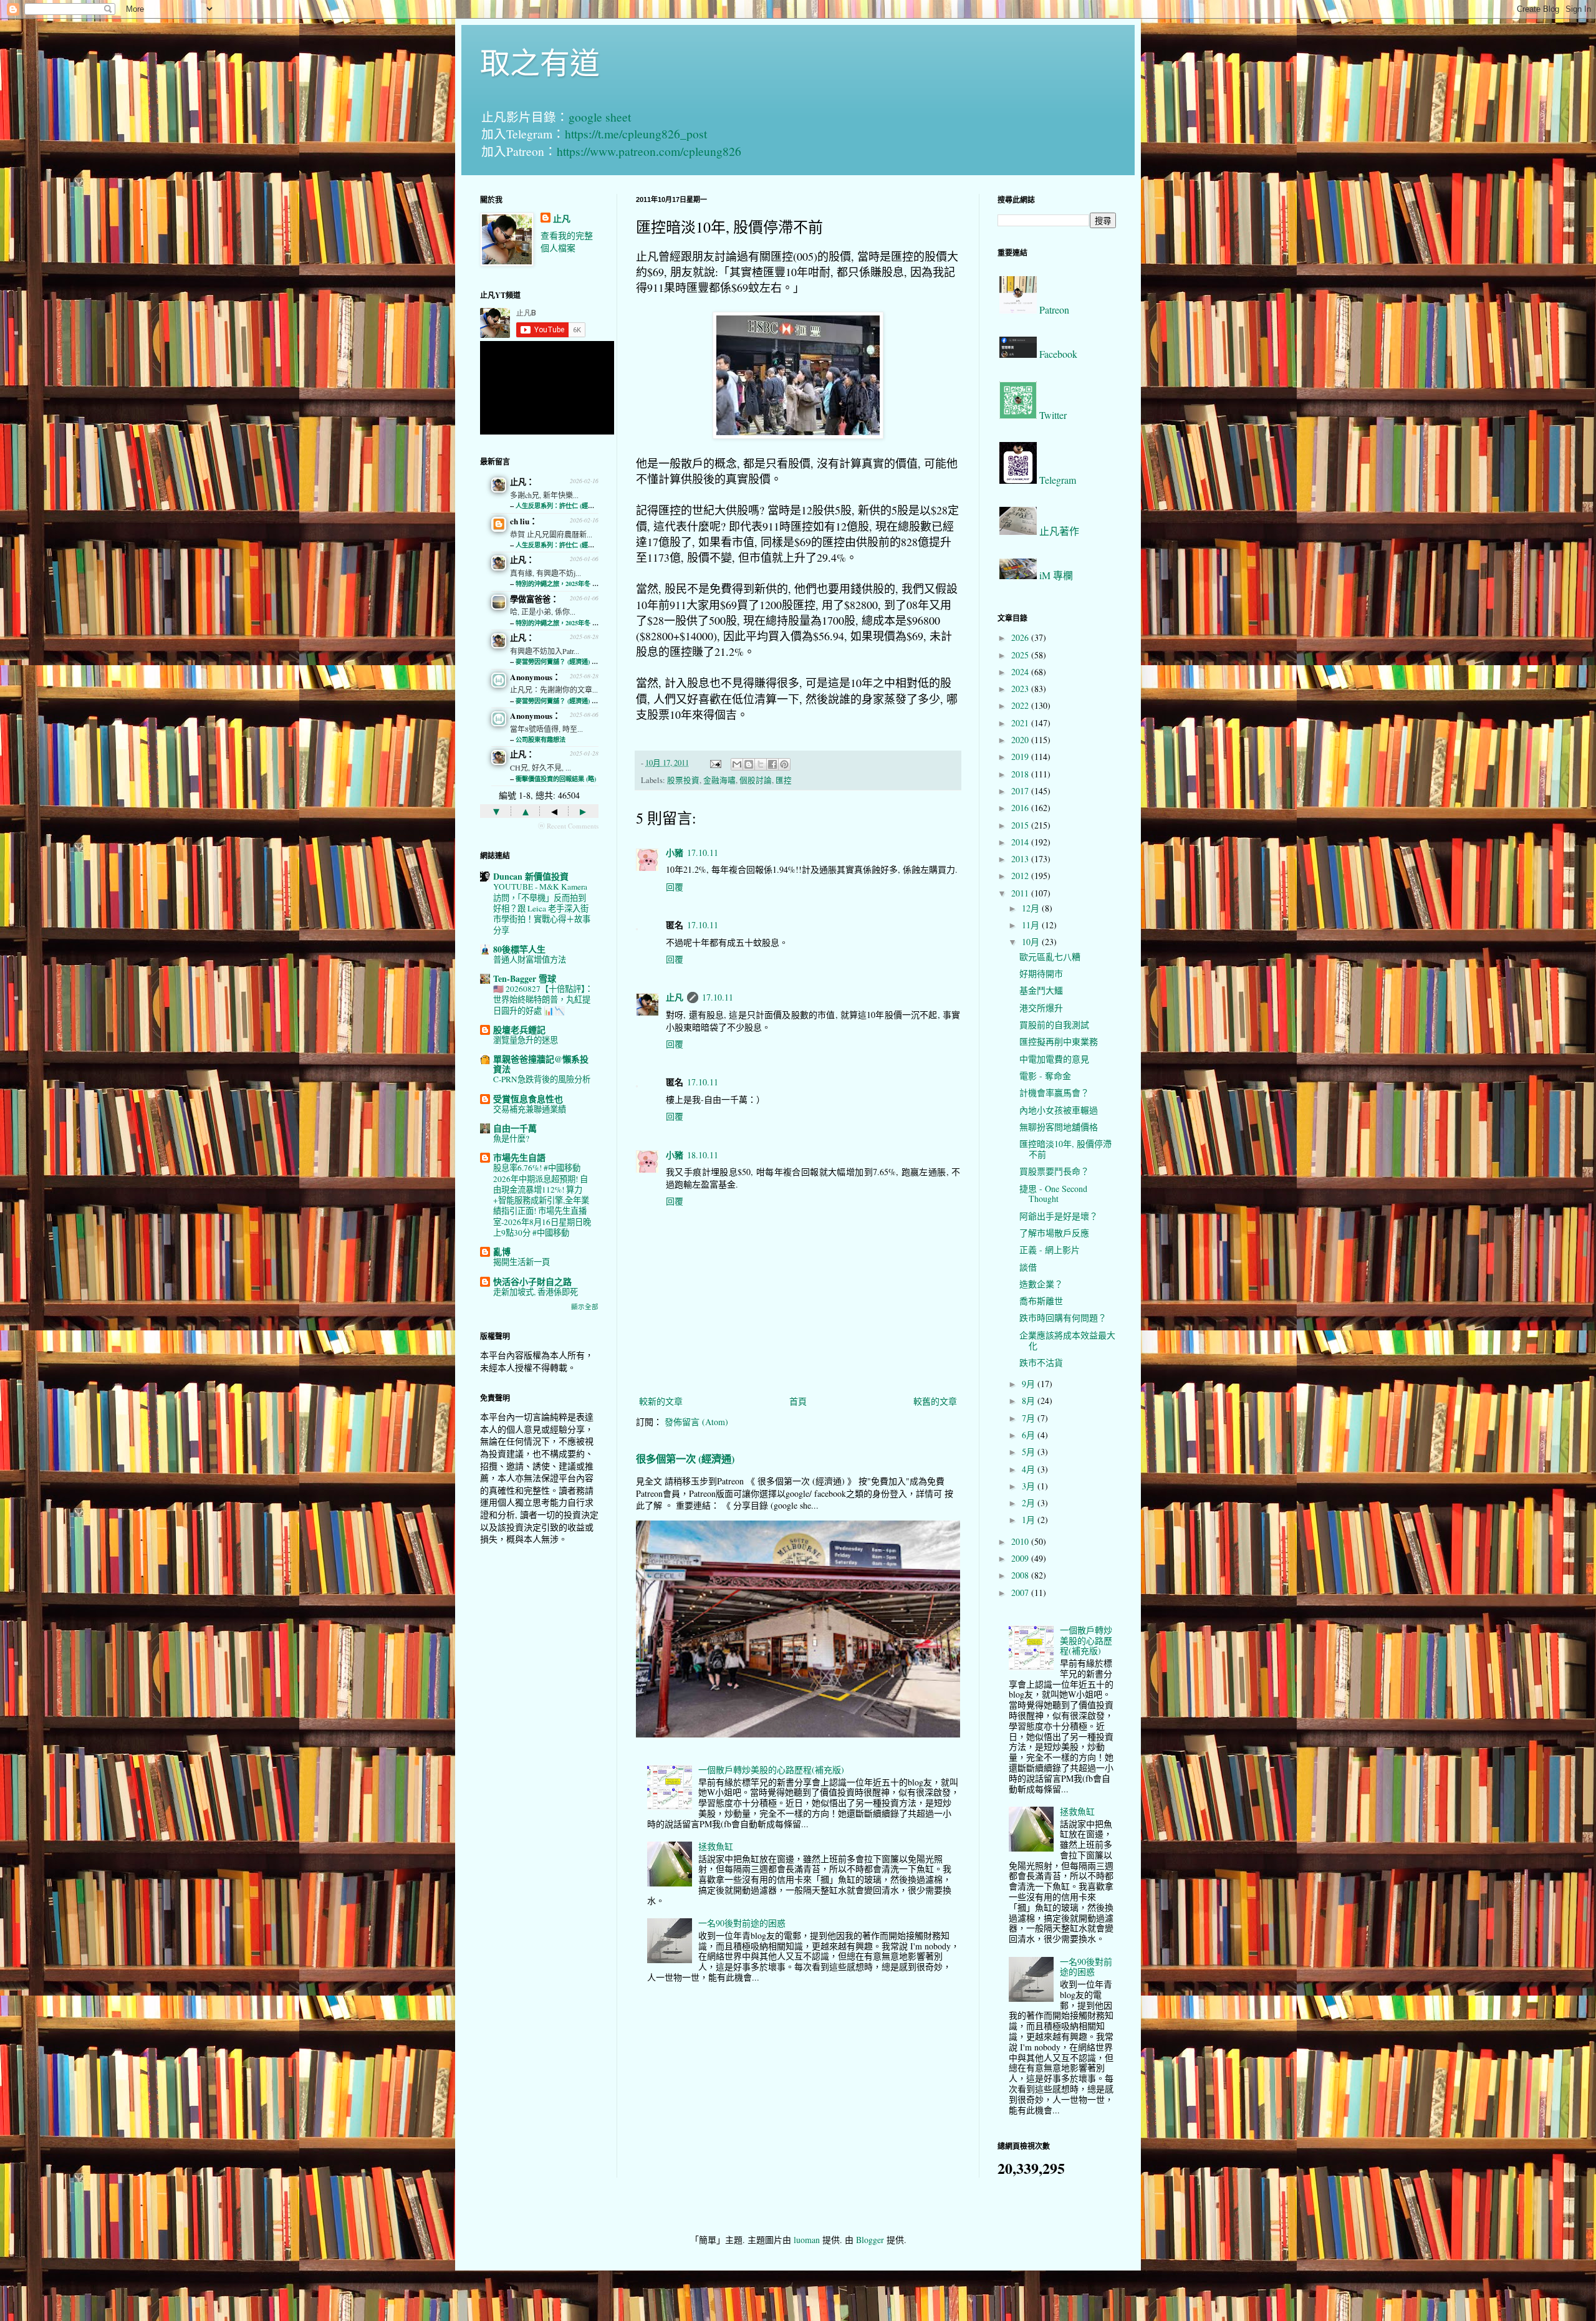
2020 (1021, 740)
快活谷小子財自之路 (532, 1281)
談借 (1028, 1267)
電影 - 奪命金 (1045, 1076)
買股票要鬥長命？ (1054, 1171)
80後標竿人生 (519, 949)
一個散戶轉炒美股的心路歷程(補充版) (771, 1770)
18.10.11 (703, 1155)
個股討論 (756, 780)
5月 (1030, 1452)
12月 (1032, 908)
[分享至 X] (761, 764)
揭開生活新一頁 (522, 1262)
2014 (1021, 842)
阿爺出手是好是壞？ (1059, 1216)
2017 (1021, 791)
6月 (1030, 1435)
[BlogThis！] (749, 764)
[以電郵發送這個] (737, 764)
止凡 (675, 997)
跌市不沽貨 (1041, 1362)
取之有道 (540, 62)
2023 (1021, 689)
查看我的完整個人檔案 (567, 242)
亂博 (502, 1252)
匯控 (784, 780)
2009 (1021, 1558)
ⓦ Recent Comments (568, 826)
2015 (1021, 825)
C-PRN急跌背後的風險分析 (542, 1079)
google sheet (600, 117)
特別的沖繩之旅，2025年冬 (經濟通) (565, 584)
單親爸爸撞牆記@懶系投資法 (541, 1064)
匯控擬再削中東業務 (1059, 1041)
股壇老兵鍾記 (519, 1030)
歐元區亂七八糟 (1050, 957)
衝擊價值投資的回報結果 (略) (556, 779)
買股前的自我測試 (1054, 1025)
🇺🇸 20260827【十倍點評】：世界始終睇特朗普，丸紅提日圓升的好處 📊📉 (543, 1000)
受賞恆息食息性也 (528, 1099)
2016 (1021, 808)
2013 (1021, 859)
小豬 (675, 853)
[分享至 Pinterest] (784, 764)
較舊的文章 (935, 1401)
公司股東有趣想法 (541, 739)
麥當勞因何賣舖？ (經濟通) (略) (559, 661)
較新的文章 (661, 1401)
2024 (1021, 672)
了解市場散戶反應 (1054, 1233)
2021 (1021, 723)
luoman (807, 2240)
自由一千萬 (515, 1128)
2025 (1021, 655)
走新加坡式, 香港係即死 (536, 1292)
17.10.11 (703, 853)
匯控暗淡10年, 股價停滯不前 (1065, 1149)
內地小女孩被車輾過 (1059, 1110)
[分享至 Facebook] (772, 764)
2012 (1021, 876)
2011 (1021, 893)
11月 (1032, 925)
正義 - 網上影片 (1050, 1250)
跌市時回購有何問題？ (1063, 1318)
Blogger (870, 2240)
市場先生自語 (519, 1157)
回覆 (675, 887)
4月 (1030, 1469)
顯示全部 (585, 1307)
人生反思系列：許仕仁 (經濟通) (559, 506)
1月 (1030, 1520)
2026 (1021, 637)
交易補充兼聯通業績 (530, 1109)
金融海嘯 (719, 780)
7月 (1030, 1418)
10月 (1032, 942)
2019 (1021, 757)
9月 (1030, 1384)
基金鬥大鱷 (1041, 990)
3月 (1030, 1486)
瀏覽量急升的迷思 (526, 1040)
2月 (1030, 1503)
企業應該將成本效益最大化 (1067, 1340)
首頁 (798, 1401)
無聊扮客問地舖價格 (1059, 1127)
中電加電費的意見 (1054, 1059)
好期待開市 (1041, 973)
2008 (1021, 1575)
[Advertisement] (539, 1751)
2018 (1021, 774)
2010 (1021, 1541)
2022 (1021, 705)
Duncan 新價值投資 (531, 876)
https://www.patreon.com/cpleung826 (649, 151)
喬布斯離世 (1041, 1301)
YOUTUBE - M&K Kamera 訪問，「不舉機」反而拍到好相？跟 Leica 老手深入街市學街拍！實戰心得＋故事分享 (542, 908)
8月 (1030, 1401)
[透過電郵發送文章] (715, 763)
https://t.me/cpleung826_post (636, 134)
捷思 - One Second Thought (1053, 1194)
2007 (1021, 1593)
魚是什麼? (511, 1138)
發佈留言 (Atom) (696, 1422)
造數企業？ (1041, 1284)
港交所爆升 (1041, 1008)
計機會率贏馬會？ (1054, 1093)
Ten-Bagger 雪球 (525, 978)
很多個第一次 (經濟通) (685, 1459)
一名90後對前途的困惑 (742, 1923)
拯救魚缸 (716, 1846)
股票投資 (683, 780)
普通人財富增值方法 (530, 959)
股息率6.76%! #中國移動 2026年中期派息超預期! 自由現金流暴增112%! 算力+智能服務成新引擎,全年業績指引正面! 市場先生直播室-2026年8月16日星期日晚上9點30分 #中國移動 (542, 1200)
